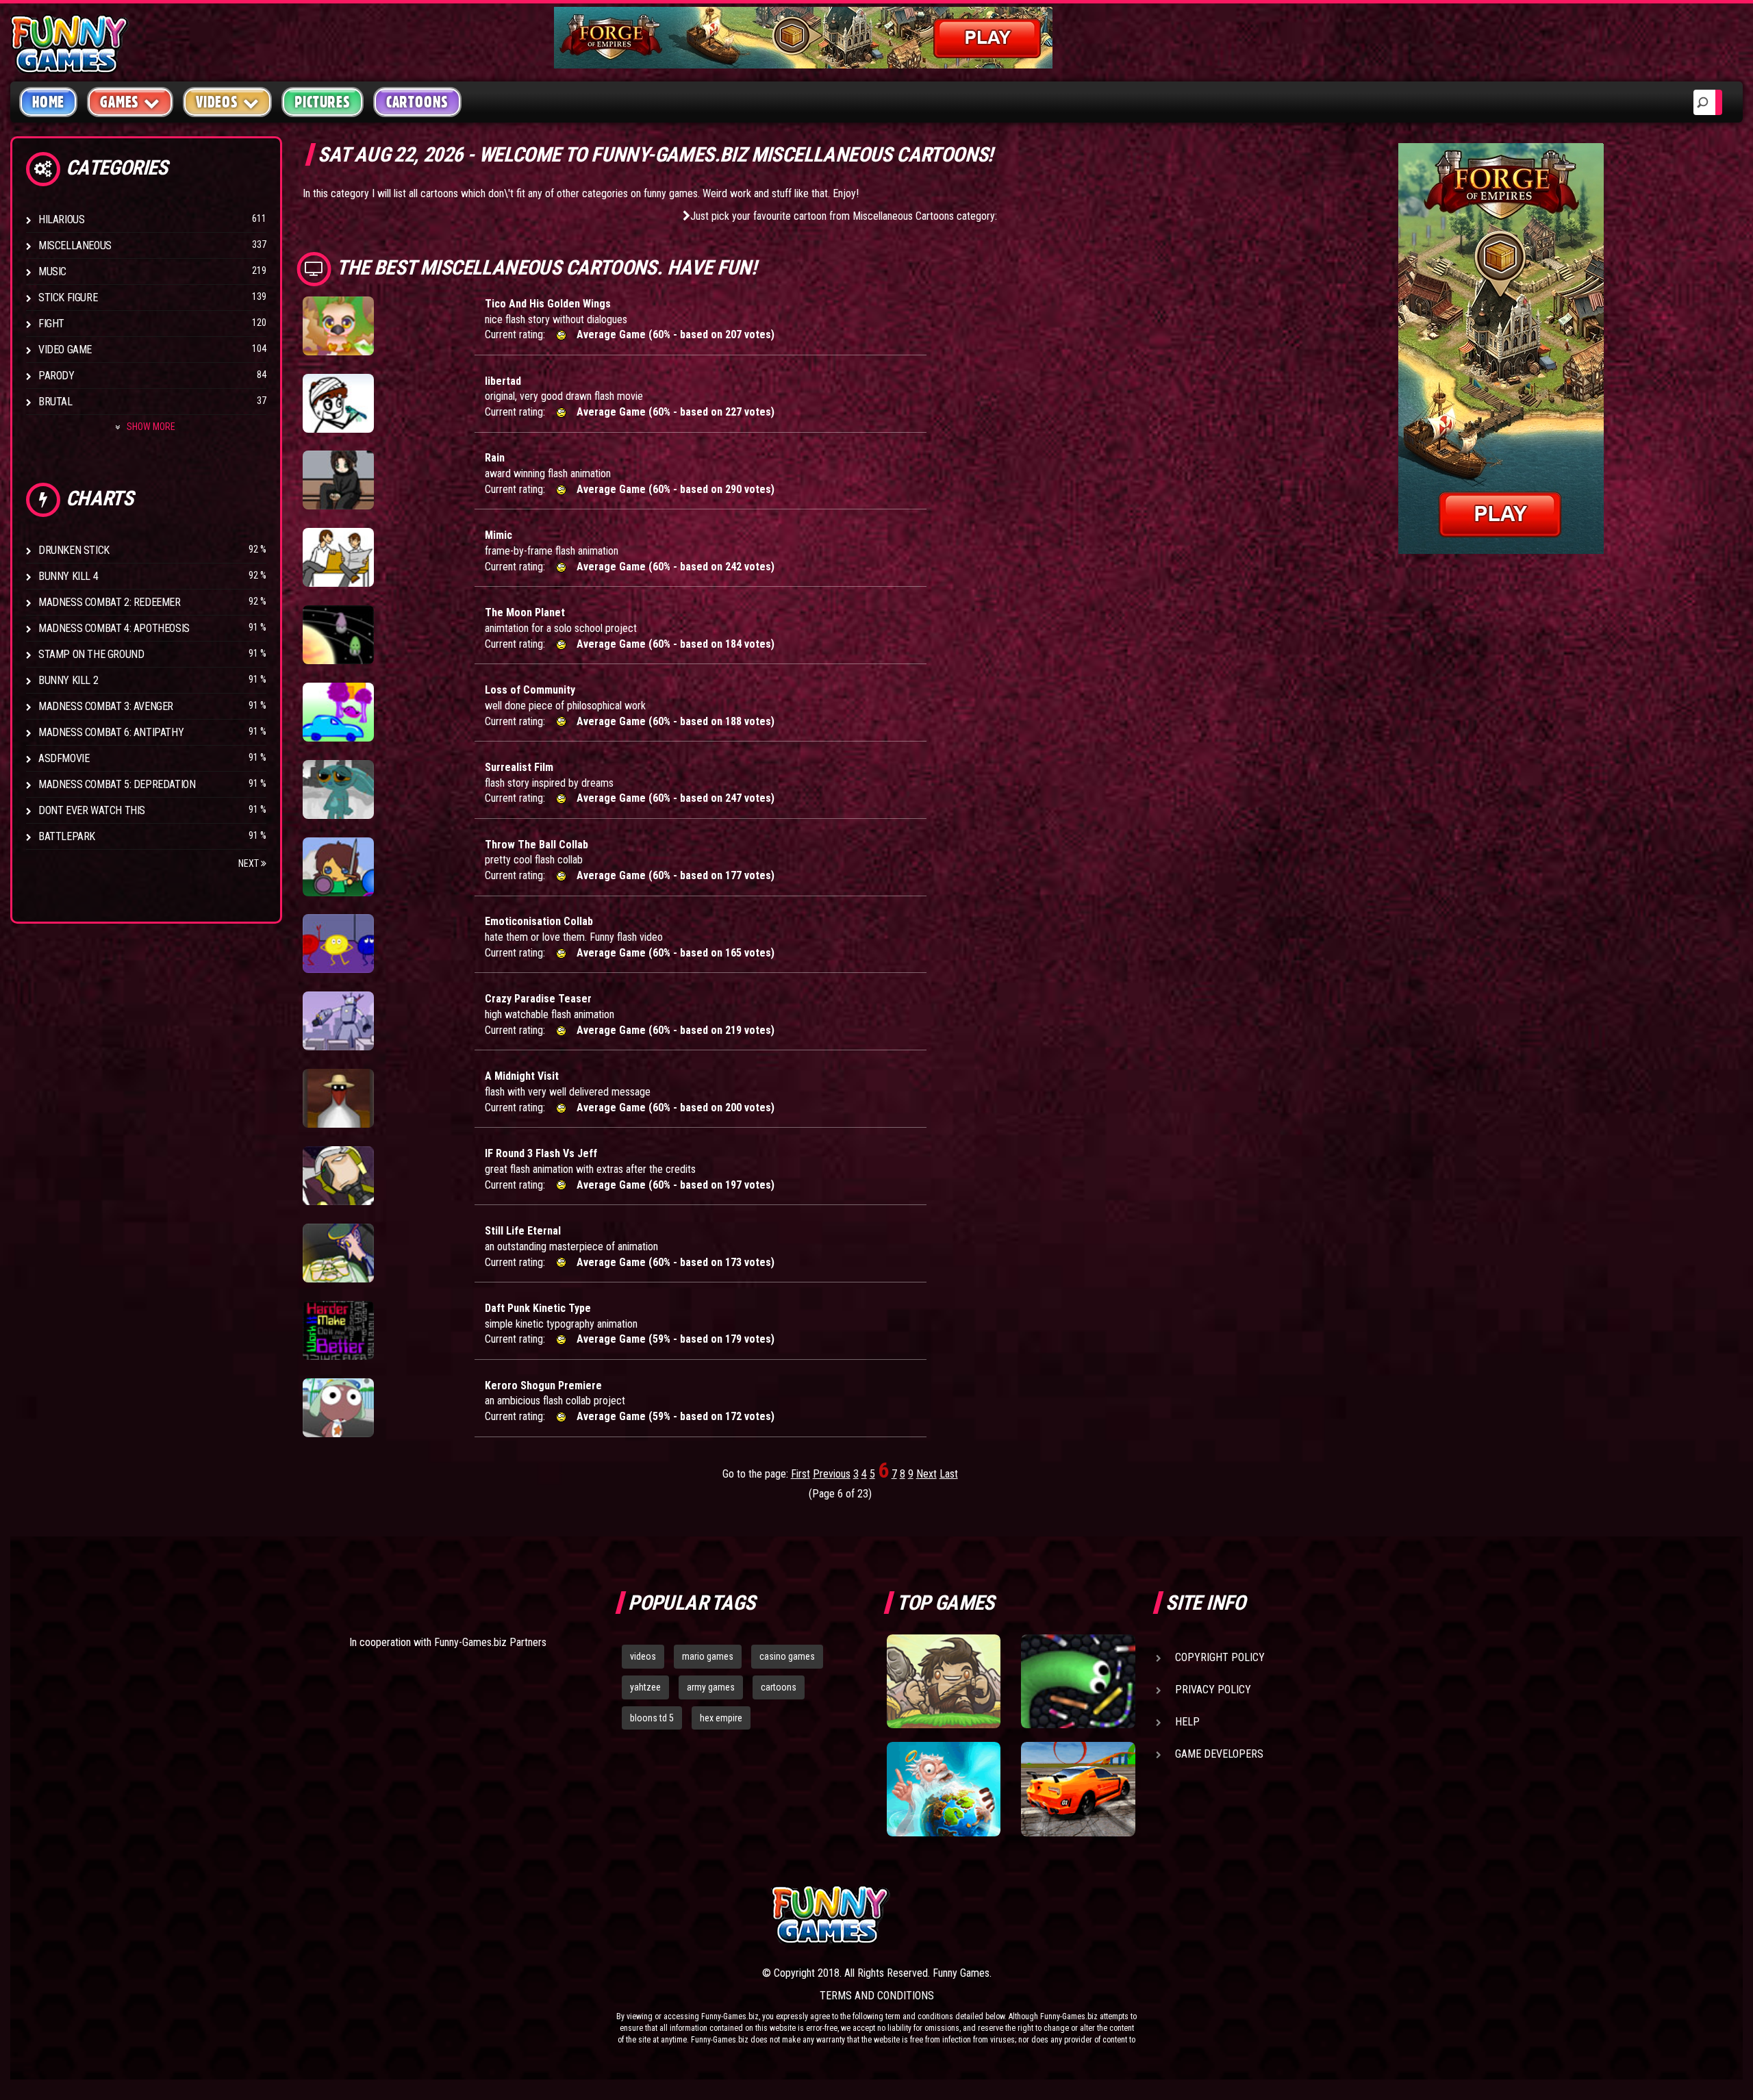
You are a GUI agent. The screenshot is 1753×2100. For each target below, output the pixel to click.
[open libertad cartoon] (338, 403)
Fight (51, 324)
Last (949, 1474)
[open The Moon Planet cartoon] (338, 635)
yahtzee (645, 1687)
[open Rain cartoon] (338, 480)
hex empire (721, 1718)
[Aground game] (944, 1682)
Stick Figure (68, 298)
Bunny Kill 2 (68, 680)
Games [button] (119, 102)
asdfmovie (64, 758)
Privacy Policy (1213, 1690)
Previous (832, 1474)
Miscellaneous (75, 245)
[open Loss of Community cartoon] (338, 712)
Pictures (322, 102)
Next (250, 863)
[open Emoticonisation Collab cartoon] (338, 944)
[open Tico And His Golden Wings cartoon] (338, 326)
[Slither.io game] (1078, 1682)
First (800, 1474)
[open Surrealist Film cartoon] (338, 789)
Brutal (55, 402)
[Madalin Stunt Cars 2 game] (1078, 1789)
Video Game (65, 350)
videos (643, 1656)
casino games (787, 1656)
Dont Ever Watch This (92, 810)
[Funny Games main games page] (1087, 1915)
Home (48, 102)
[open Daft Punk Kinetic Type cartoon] (338, 1330)
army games (711, 1687)
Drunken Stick (74, 550)
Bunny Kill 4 (68, 576)
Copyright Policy (1220, 1657)
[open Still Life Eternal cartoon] (338, 1253)
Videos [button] (217, 102)
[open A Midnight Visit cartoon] (338, 1098)
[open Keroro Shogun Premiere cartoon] (338, 1408)
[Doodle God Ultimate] (944, 1789)
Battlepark (67, 836)
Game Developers (1219, 1754)
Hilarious (61, 219)
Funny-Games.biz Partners (490, 1642)
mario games (708, 1656)
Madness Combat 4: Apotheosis (114, 628)
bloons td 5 (652, 1718)
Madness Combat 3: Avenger (106, 706)
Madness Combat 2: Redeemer (110, 602)
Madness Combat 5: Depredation (117, 784)
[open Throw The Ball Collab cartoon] (338, 867)
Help (1187, 1722)
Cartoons (417, 102)
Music (52, 271)
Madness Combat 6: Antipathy (111, 732)
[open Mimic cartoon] (338, 557)
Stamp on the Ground (91, 654)
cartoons (779, 1687)
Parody (56, 376)
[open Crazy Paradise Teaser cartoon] (338, 1021)
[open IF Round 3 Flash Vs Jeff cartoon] (338, 1176)
